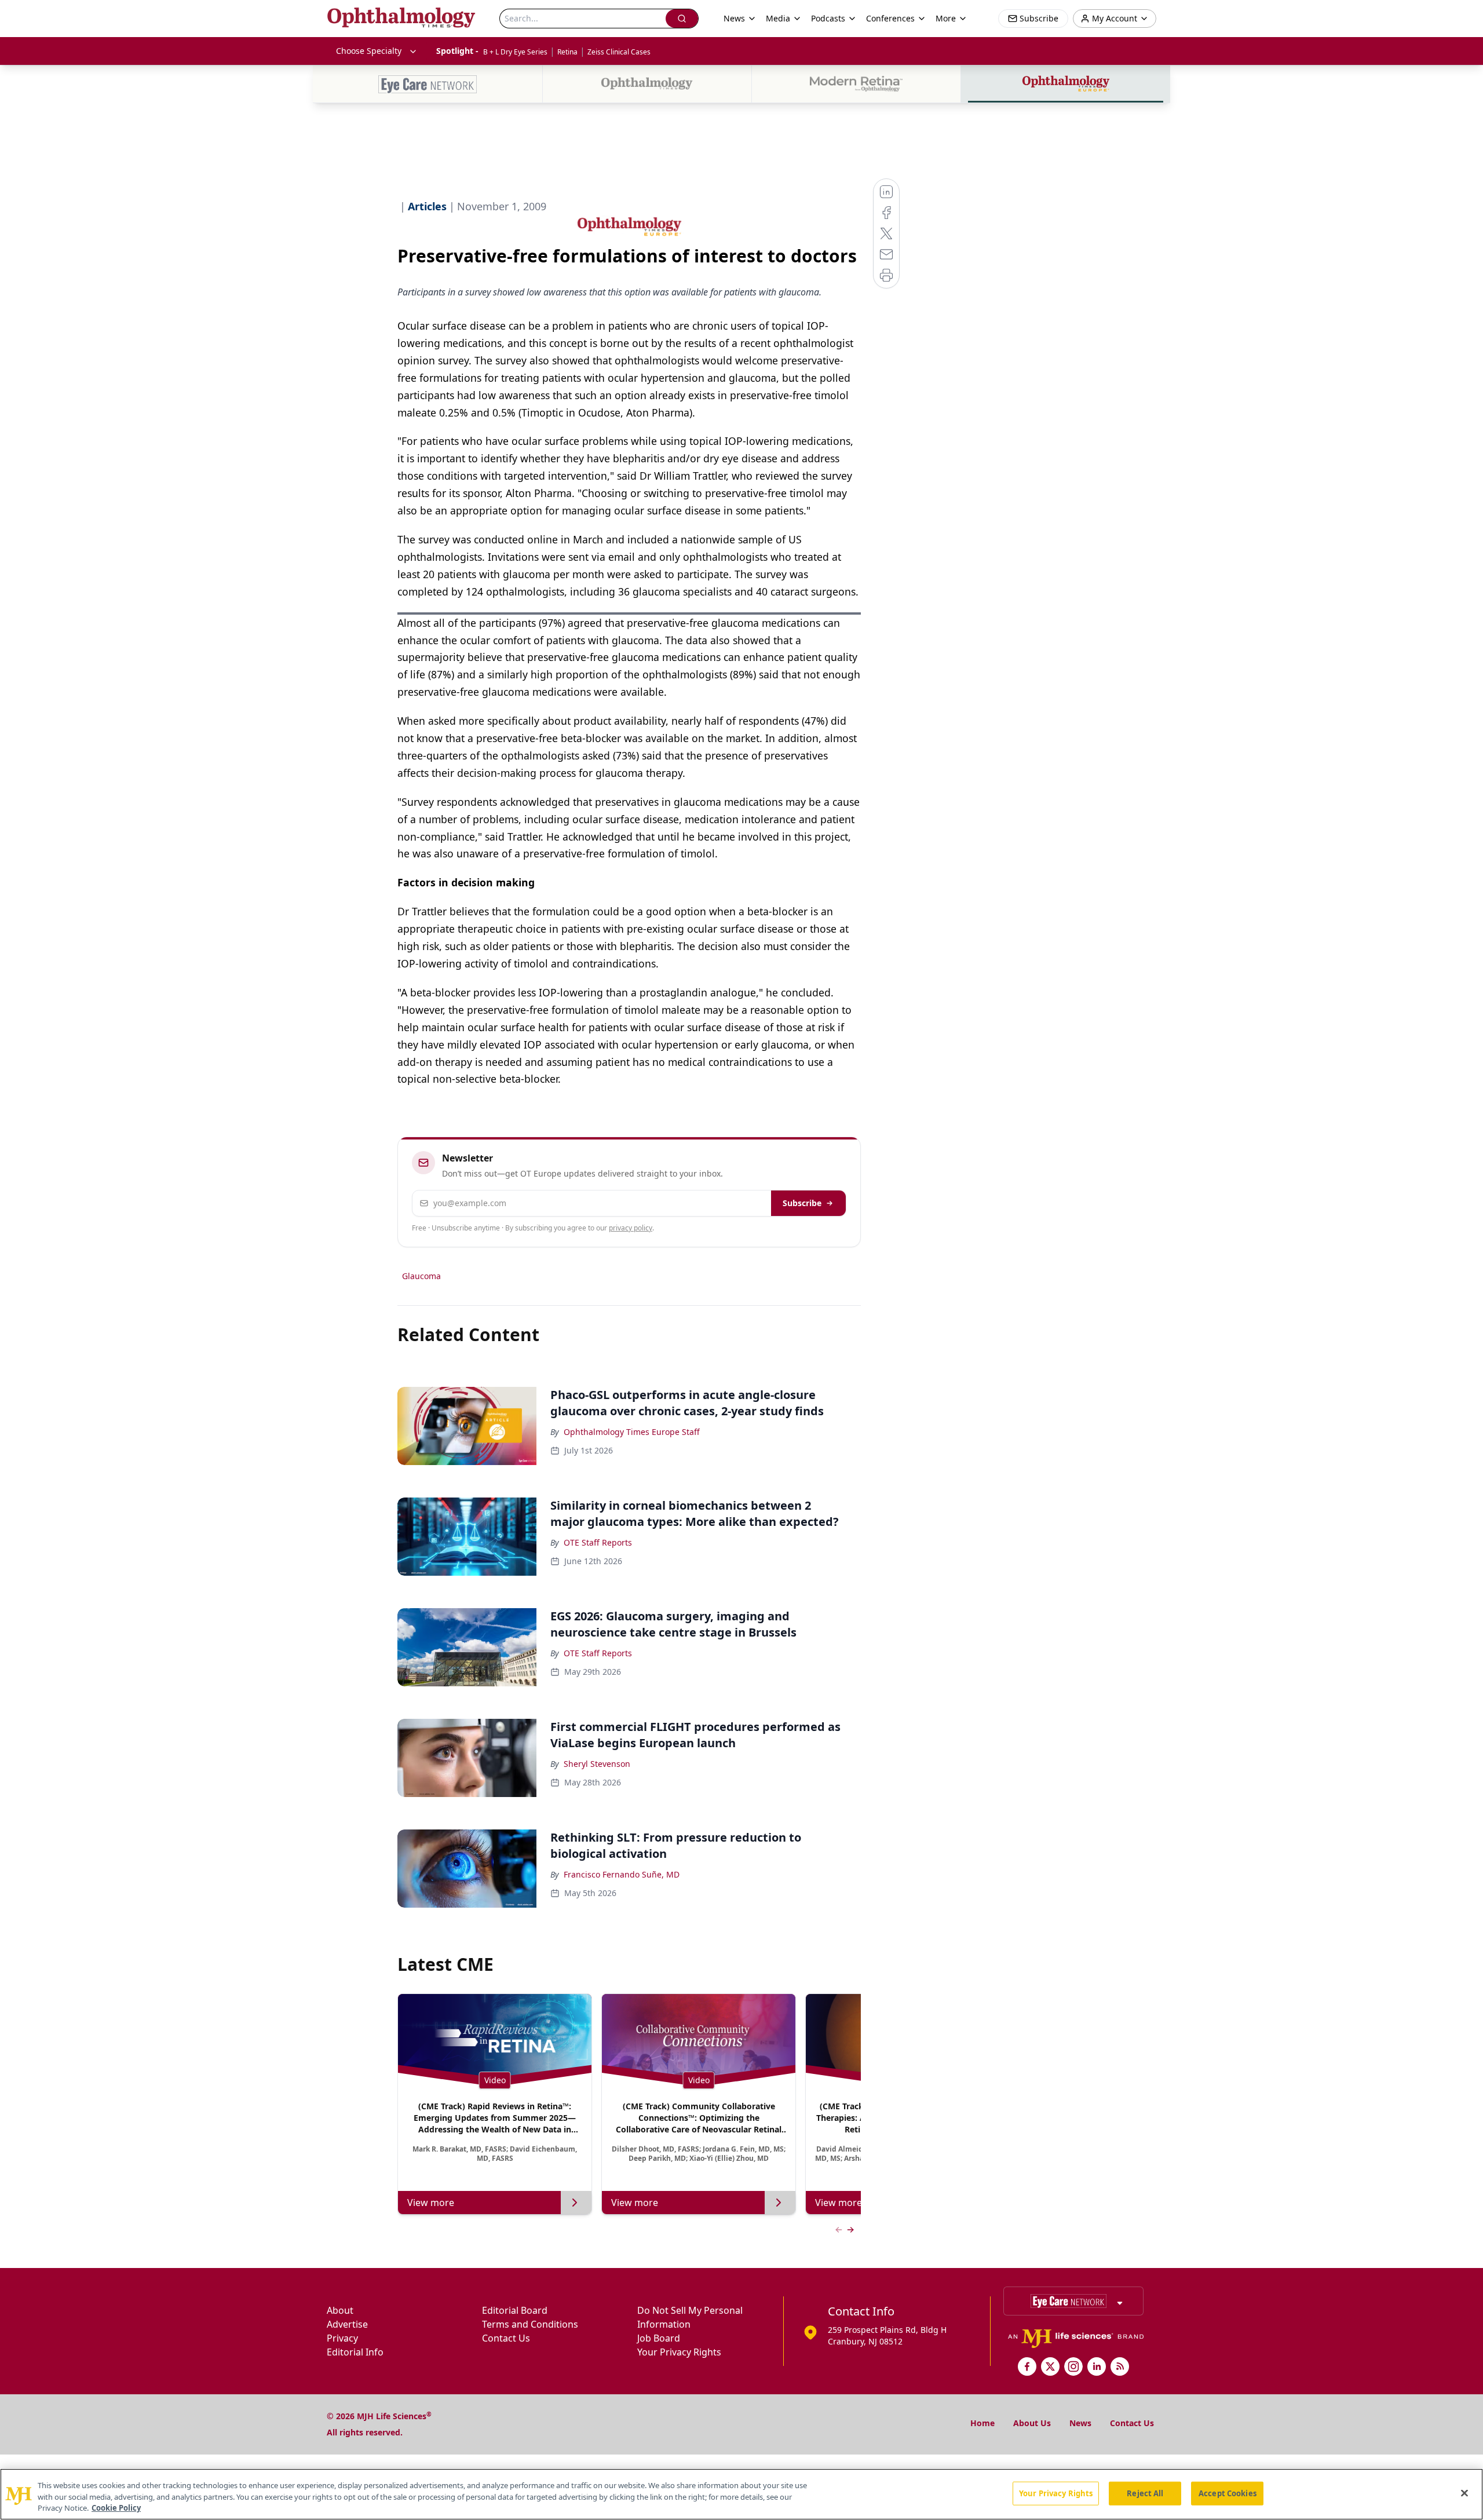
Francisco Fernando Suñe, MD (622, 1874)
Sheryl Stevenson (597, 1764)
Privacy (342, 2338)
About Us (1032, 2423)
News (1080, 2423)
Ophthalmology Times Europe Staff (632, 1432)
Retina (567, 52)
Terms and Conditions (530, 2324)
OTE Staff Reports (598, 1542)
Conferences (890, 18)
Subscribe (802, 1203)
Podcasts (828, 18)
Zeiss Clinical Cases (619, 52)
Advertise (347, 2324)
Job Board (659, 2338)
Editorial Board (515, 2310)
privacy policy (631, 1228)
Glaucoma (421, 1276)
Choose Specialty (369, 51)
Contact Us (506, 2338)
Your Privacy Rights (679, 2352)
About (340, 2310)
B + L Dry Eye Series (515, 52)
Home (982, 2423)
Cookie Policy (116, 2508)
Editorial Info (355, 2352)
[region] (741, 2494)
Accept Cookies (1228, 2493)
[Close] (1464, 2493)
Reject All (1145, 2493)
